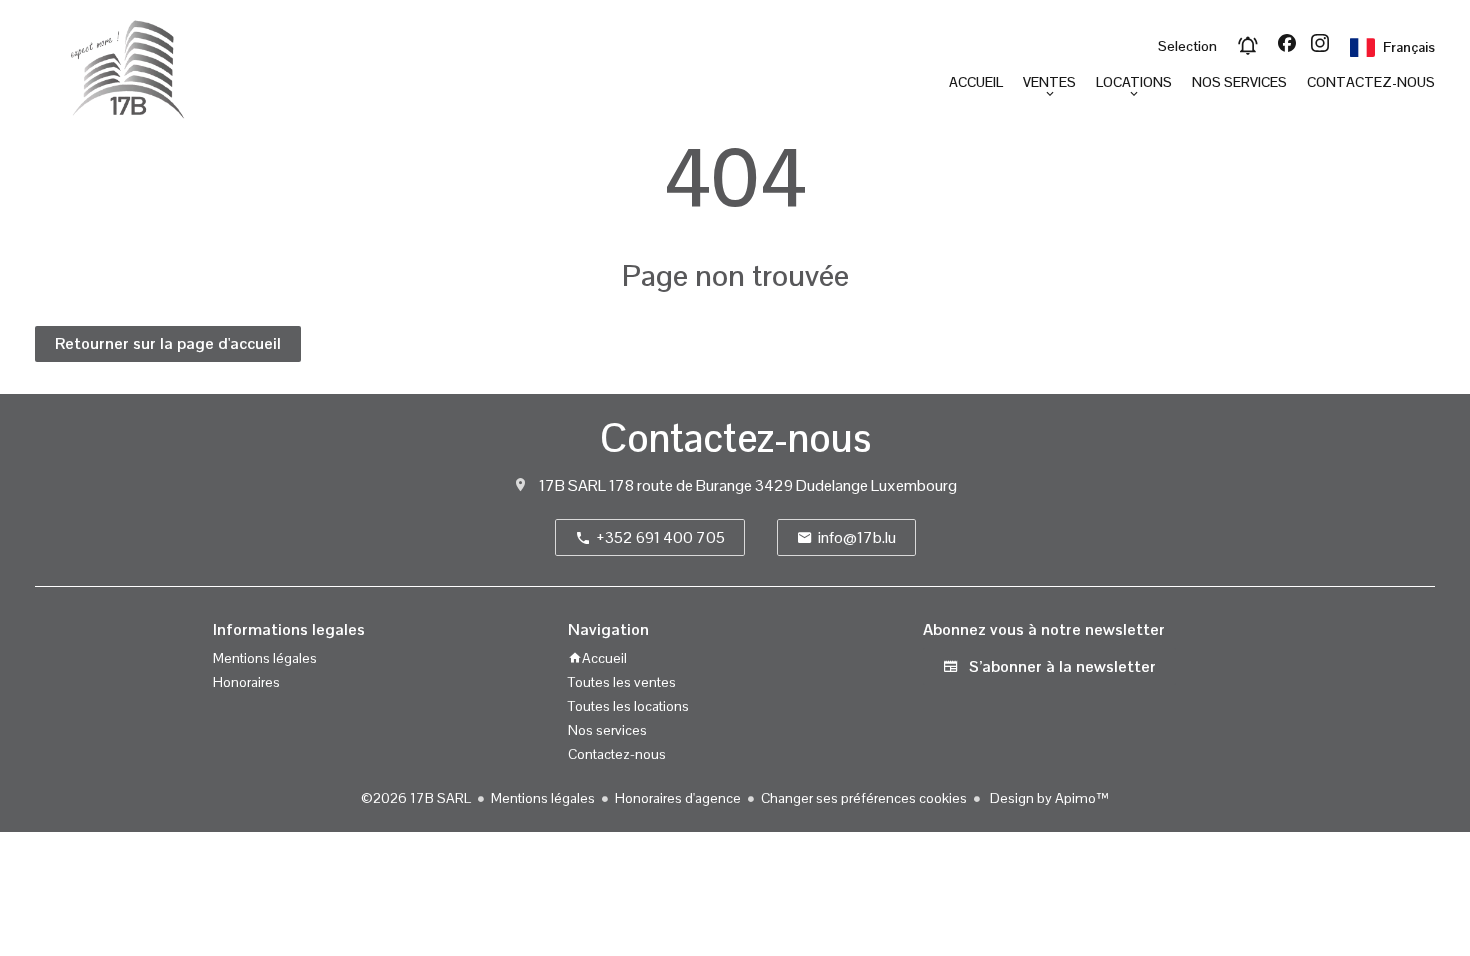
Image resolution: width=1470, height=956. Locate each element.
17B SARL (572, 485)
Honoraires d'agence (678, 798)
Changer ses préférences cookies (864, 798)
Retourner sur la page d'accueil (168, 343)
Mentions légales (543, 798)
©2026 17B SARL (416, 798)
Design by (1048, 798)
